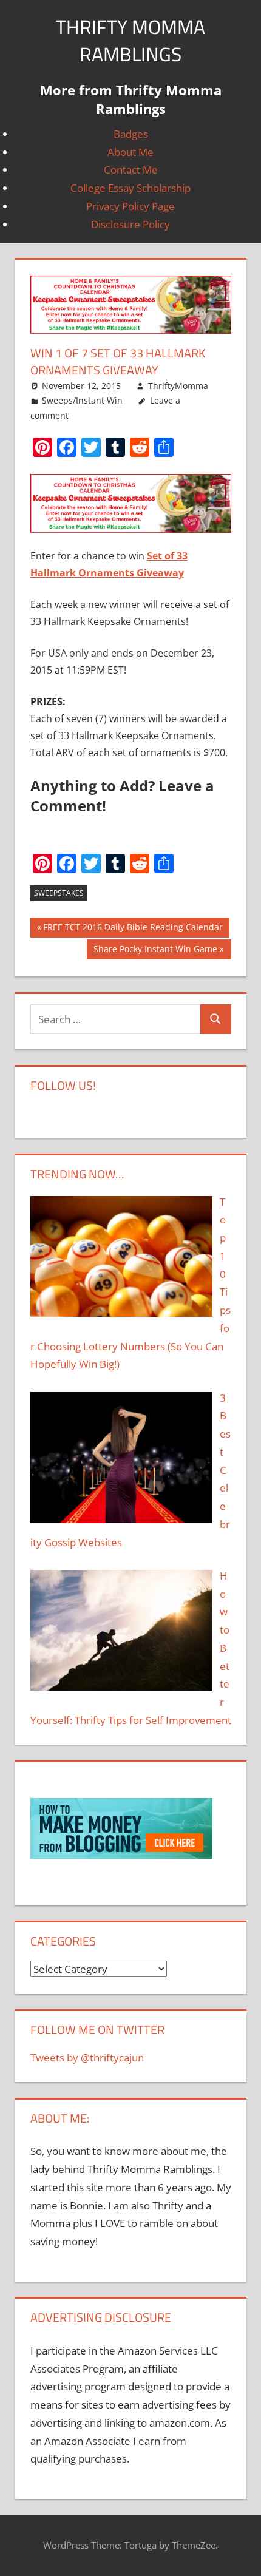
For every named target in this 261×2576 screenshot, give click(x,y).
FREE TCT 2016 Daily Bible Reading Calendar (133, 929)
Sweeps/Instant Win (82, 400)
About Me (130, 152)
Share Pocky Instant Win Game (155, 951)
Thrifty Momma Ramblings (130, 40)
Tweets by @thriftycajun (87, 2057)
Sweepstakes (59, 893)
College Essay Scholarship (130, 188)
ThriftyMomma (178, 386)
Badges (131, 134)
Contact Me (131, 170)
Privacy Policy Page (130, 206)
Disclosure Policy (130, 224)
